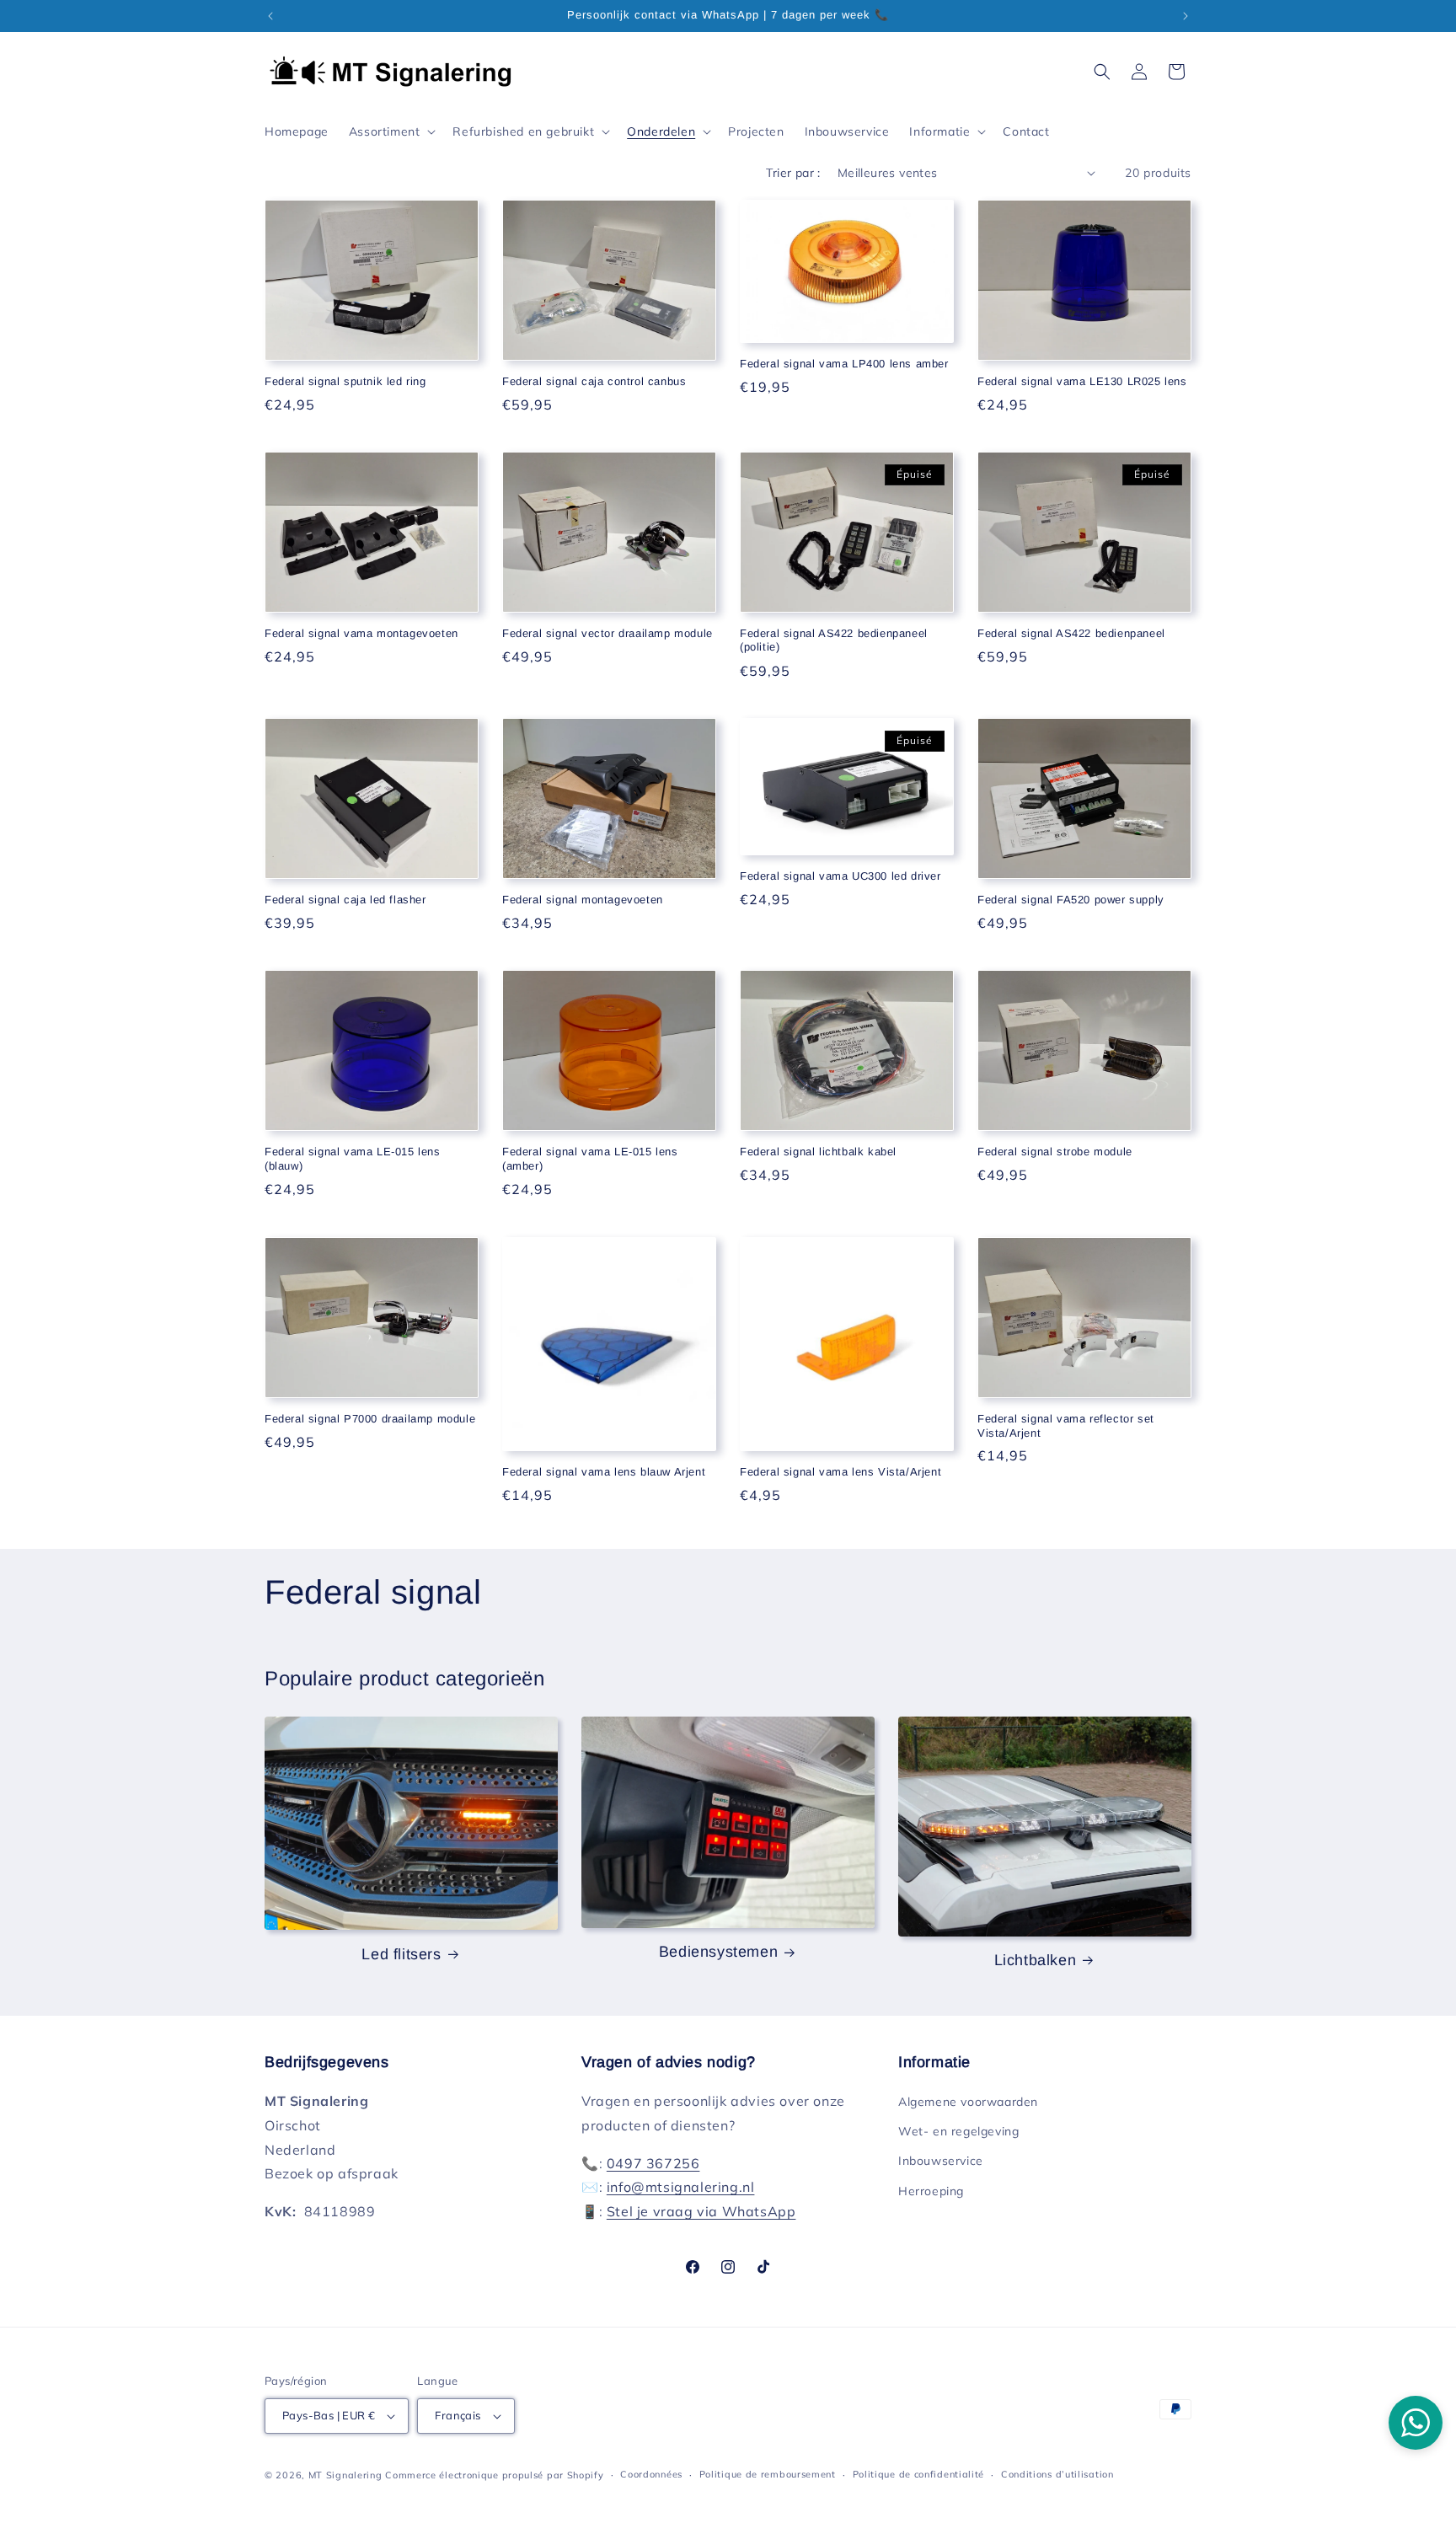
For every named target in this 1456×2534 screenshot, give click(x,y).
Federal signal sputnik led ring (345, 381)
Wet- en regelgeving (958, 2131)
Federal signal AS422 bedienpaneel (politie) (834, 640)
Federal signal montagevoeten (583, 900)
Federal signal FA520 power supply (1071, 900)
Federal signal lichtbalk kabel (818, 1152)
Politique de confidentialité (919, 2474)
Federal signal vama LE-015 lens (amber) (590, 1159)
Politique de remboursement (768, 2474)
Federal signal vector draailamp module (608, 633)
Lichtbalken (1036, 1960)
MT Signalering (345, 2475)
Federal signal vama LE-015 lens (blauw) (353, 1159)
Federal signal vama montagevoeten (361, 633)
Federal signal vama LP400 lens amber (844, 364)
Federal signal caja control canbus (594, 381)
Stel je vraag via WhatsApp (701, 2211)
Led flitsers (401, 1954)
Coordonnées (651, 2474)
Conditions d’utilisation (1057, 2474)
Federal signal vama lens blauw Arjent (604, 1472)
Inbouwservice (941, 2162)
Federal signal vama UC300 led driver (840, 876)
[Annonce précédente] (270, 16)
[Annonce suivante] (1186, 16)
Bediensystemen (718, 1952)
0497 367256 (653, 2163)
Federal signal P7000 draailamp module (370, 1419)
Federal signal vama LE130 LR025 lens (1082, 381)
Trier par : (793, 173)
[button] (391, 131)
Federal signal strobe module (1055, 1152)
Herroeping (931, 2191)
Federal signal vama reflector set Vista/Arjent (1066, 1426)
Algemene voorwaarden (968, 2102)
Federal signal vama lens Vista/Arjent (840, 1472)
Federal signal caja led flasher (345, 900)
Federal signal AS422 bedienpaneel (1071, 633)
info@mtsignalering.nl (681, 2188)
